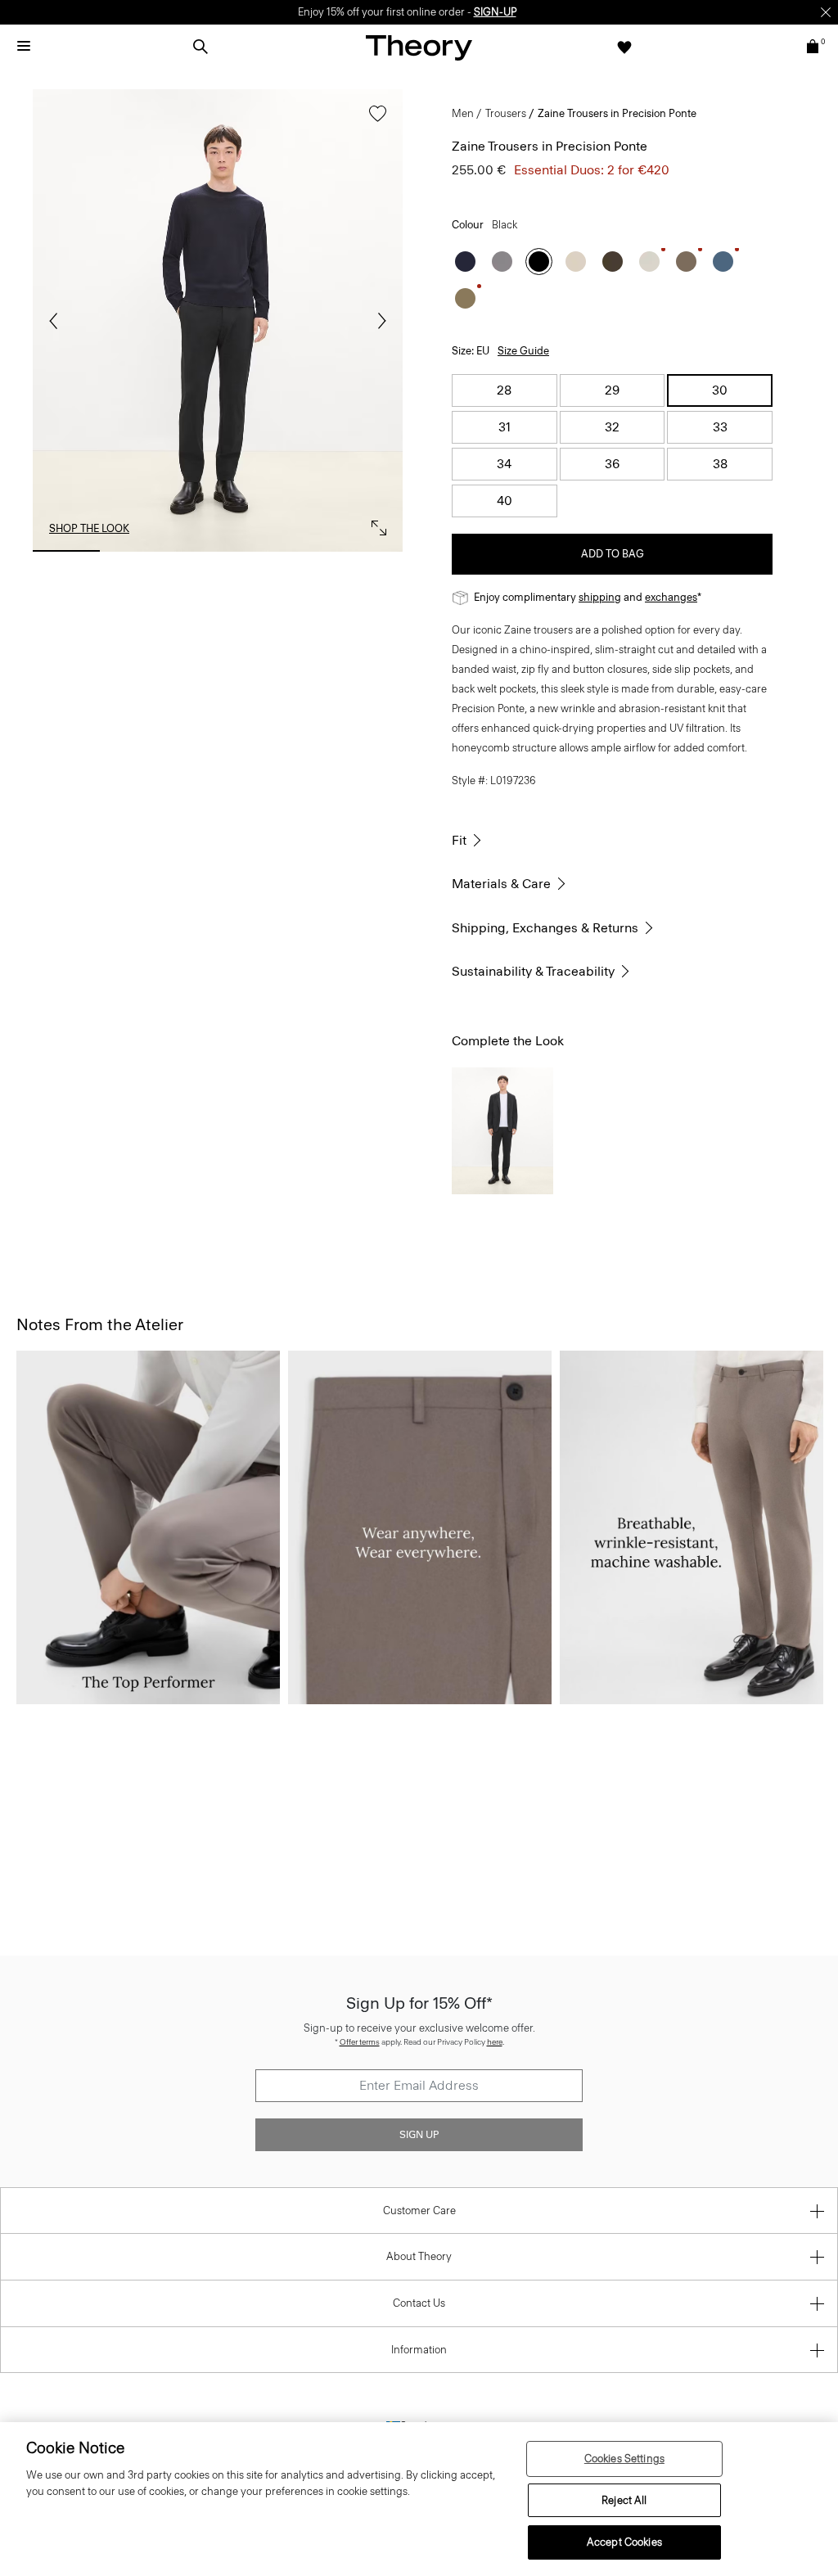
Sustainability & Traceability (533, 971)
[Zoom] (375, 524)
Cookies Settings (624, 2459)
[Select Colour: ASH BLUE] (723, 262)
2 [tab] (142, 551)
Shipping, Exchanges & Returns (545, 928)
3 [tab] (218, 551)
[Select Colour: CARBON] (502, 262)
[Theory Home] (419, 47)
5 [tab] (369, 551)
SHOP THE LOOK (89, 528)
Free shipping (342, 12)
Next (378, 321)
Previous (57, 321)
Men (463, 113)
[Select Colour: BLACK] (539, 262)
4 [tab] (293, 551)
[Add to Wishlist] (374, 122)
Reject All (624, 2500)
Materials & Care (501, 884)
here (495, 2042)
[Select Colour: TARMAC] (465, 298)
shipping (600, 597)
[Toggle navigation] (24, 47)
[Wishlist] (624, 47)
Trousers (506, 113)
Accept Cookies (624, 2542)
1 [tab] (66, 551)
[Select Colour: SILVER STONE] (576, 262)
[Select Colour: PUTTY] (649, 262)
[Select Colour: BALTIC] (465, 262)
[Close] (826, 12)
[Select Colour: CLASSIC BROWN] (613, 262)
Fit (459, 840)
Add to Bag (613, 554)
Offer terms (360, 2042)
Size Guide (523, 351)
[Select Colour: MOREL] (686, 262)
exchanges (413, 12)
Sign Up (419, 2135)
